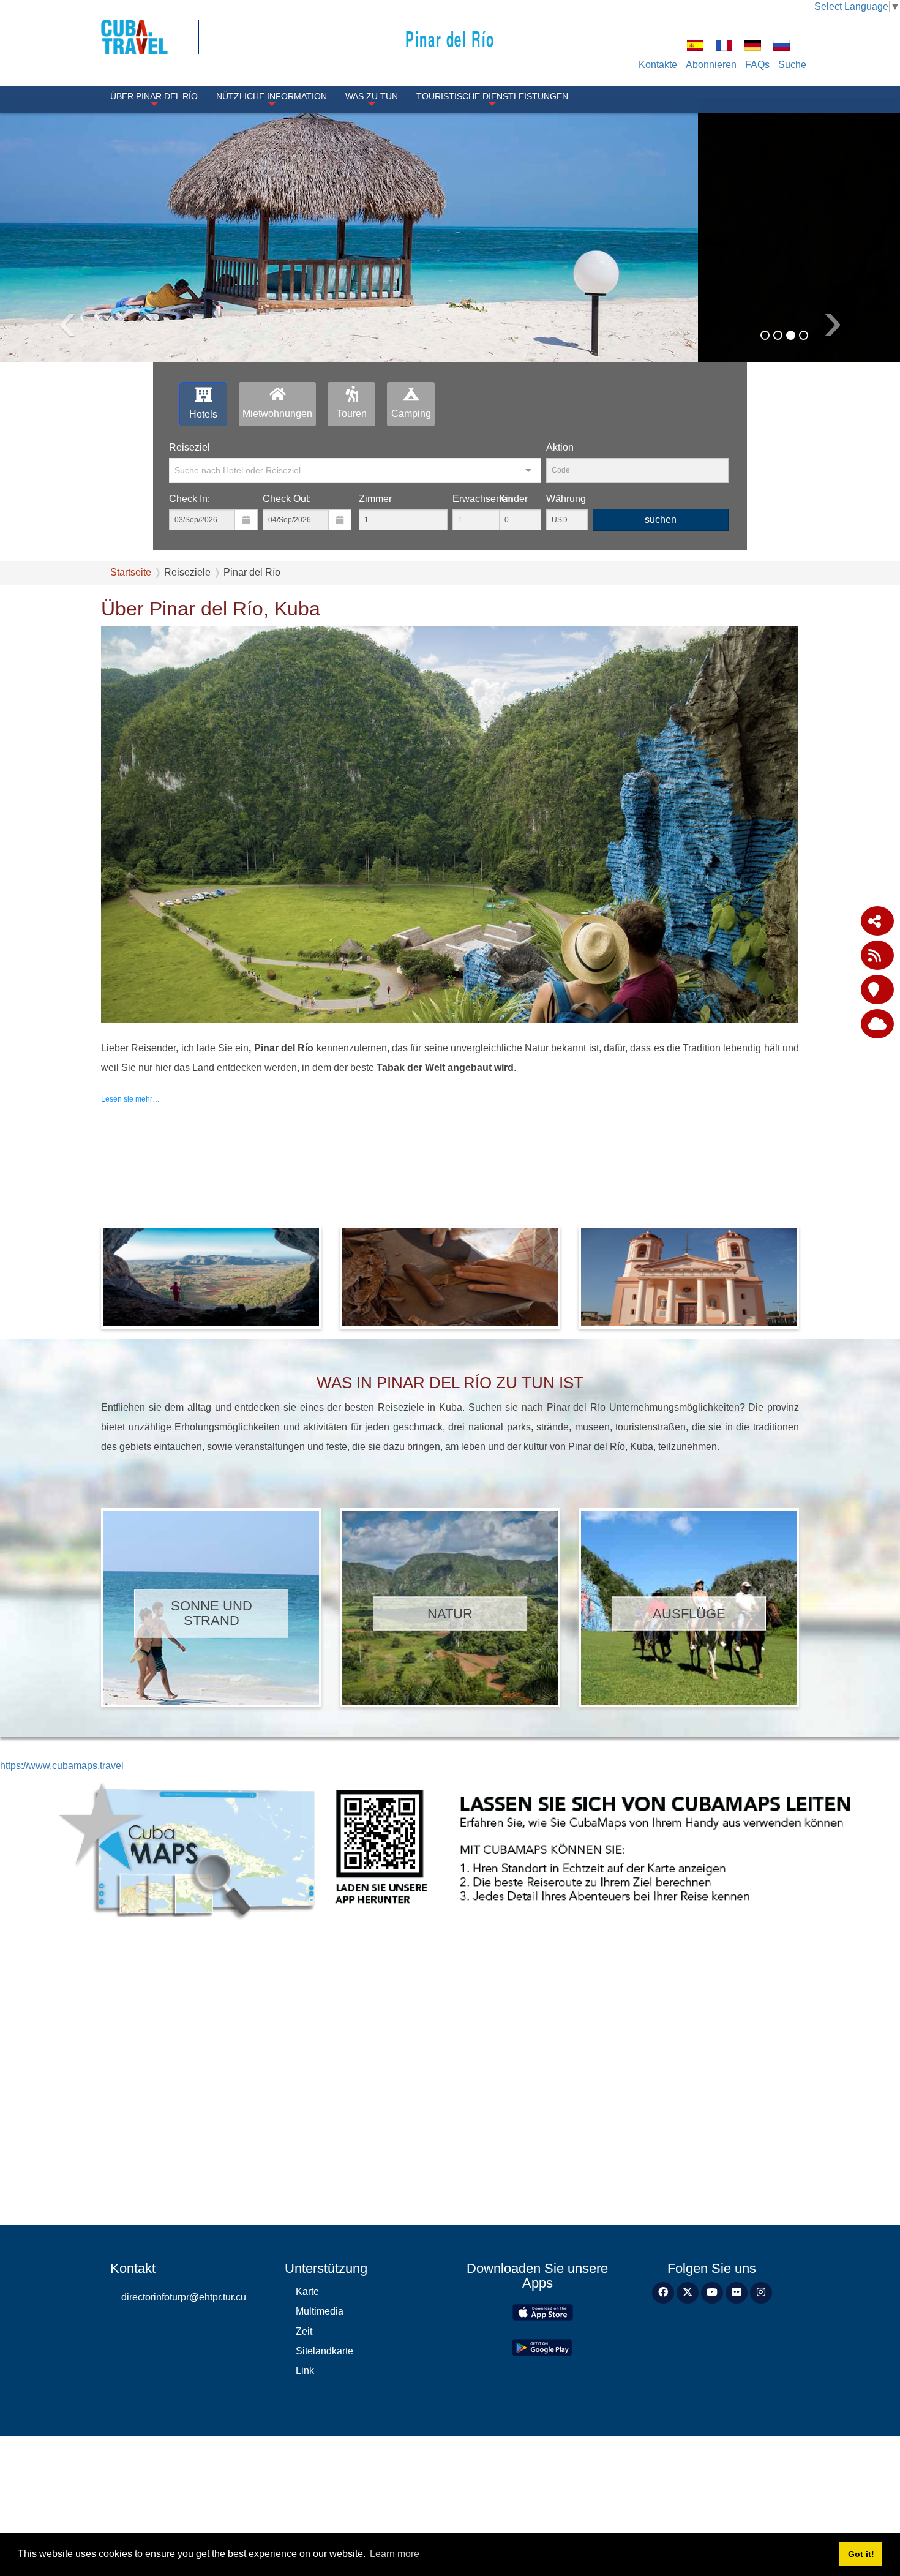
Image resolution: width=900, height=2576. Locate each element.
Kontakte (658, 65)
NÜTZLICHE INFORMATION (272, 96)
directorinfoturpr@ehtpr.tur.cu (184, 2374)
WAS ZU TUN (372, 96)
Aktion (560, 524)
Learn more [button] (395, 2554)
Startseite (131, 649)
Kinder (513, 575)
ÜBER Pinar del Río (154, 96)
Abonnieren (711, 65)
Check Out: (287, 575)
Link (305, 2447)
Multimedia (320, 2388)
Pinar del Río (450, 38)
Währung (566, 575)
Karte (307, 2368)
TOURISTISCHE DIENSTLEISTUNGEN (492, 96)
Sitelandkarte (324, 2428)
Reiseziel (189, 524)
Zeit (304, 2408)
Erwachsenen (482, 575)
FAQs (757, 65)
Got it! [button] (861, 2554)
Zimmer (375, 575)
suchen (661, 596)
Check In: (189, 575)
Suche (792, 65)
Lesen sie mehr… (130, 1176)
